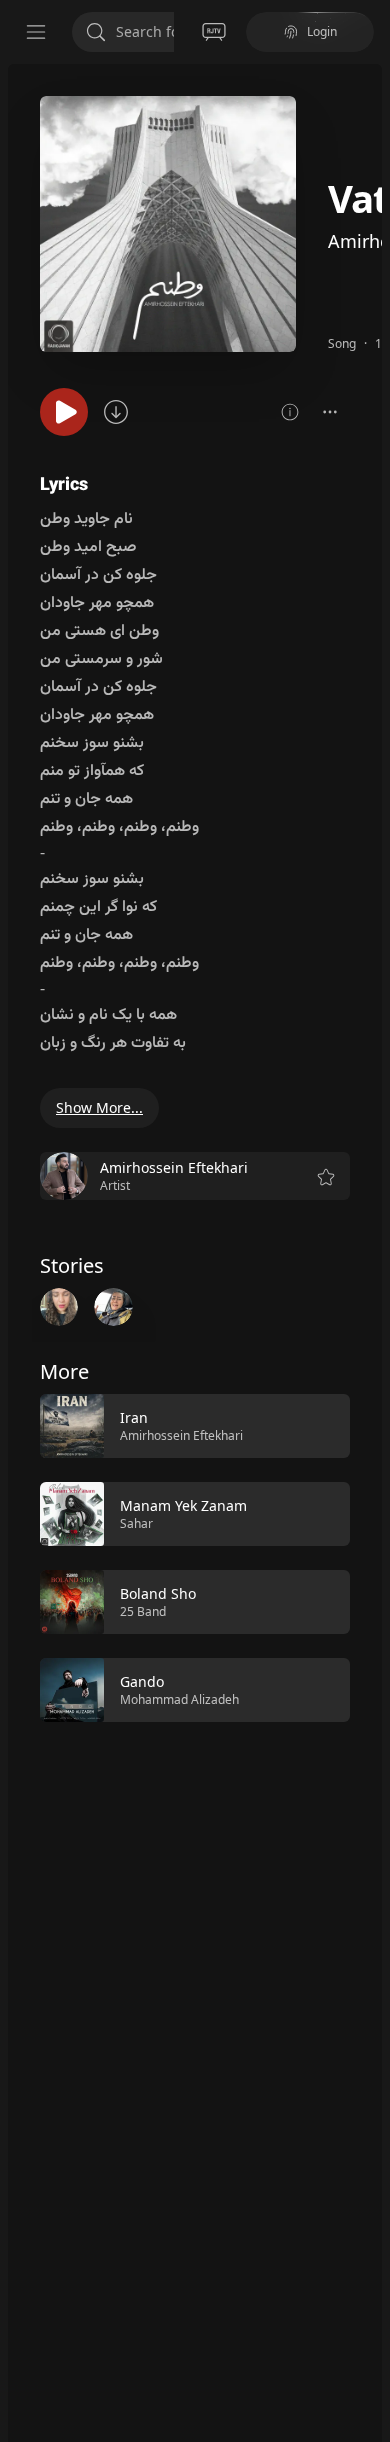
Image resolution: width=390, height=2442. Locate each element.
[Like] (322, 1427)
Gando (142, 1681)
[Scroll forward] (368, 1556)
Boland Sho (158, 1593)
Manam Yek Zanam (183, 1505)
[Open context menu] (330, 412)
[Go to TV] (214, 32)
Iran (134, 1417)
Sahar (136, 1523)
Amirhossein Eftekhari (181, 1435)
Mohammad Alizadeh (179, 1699)
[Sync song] (116, 412)
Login (322, 31)
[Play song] (64, 412)
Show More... (99, 1107)
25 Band (143, 1611)
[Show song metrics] (290, 412)
